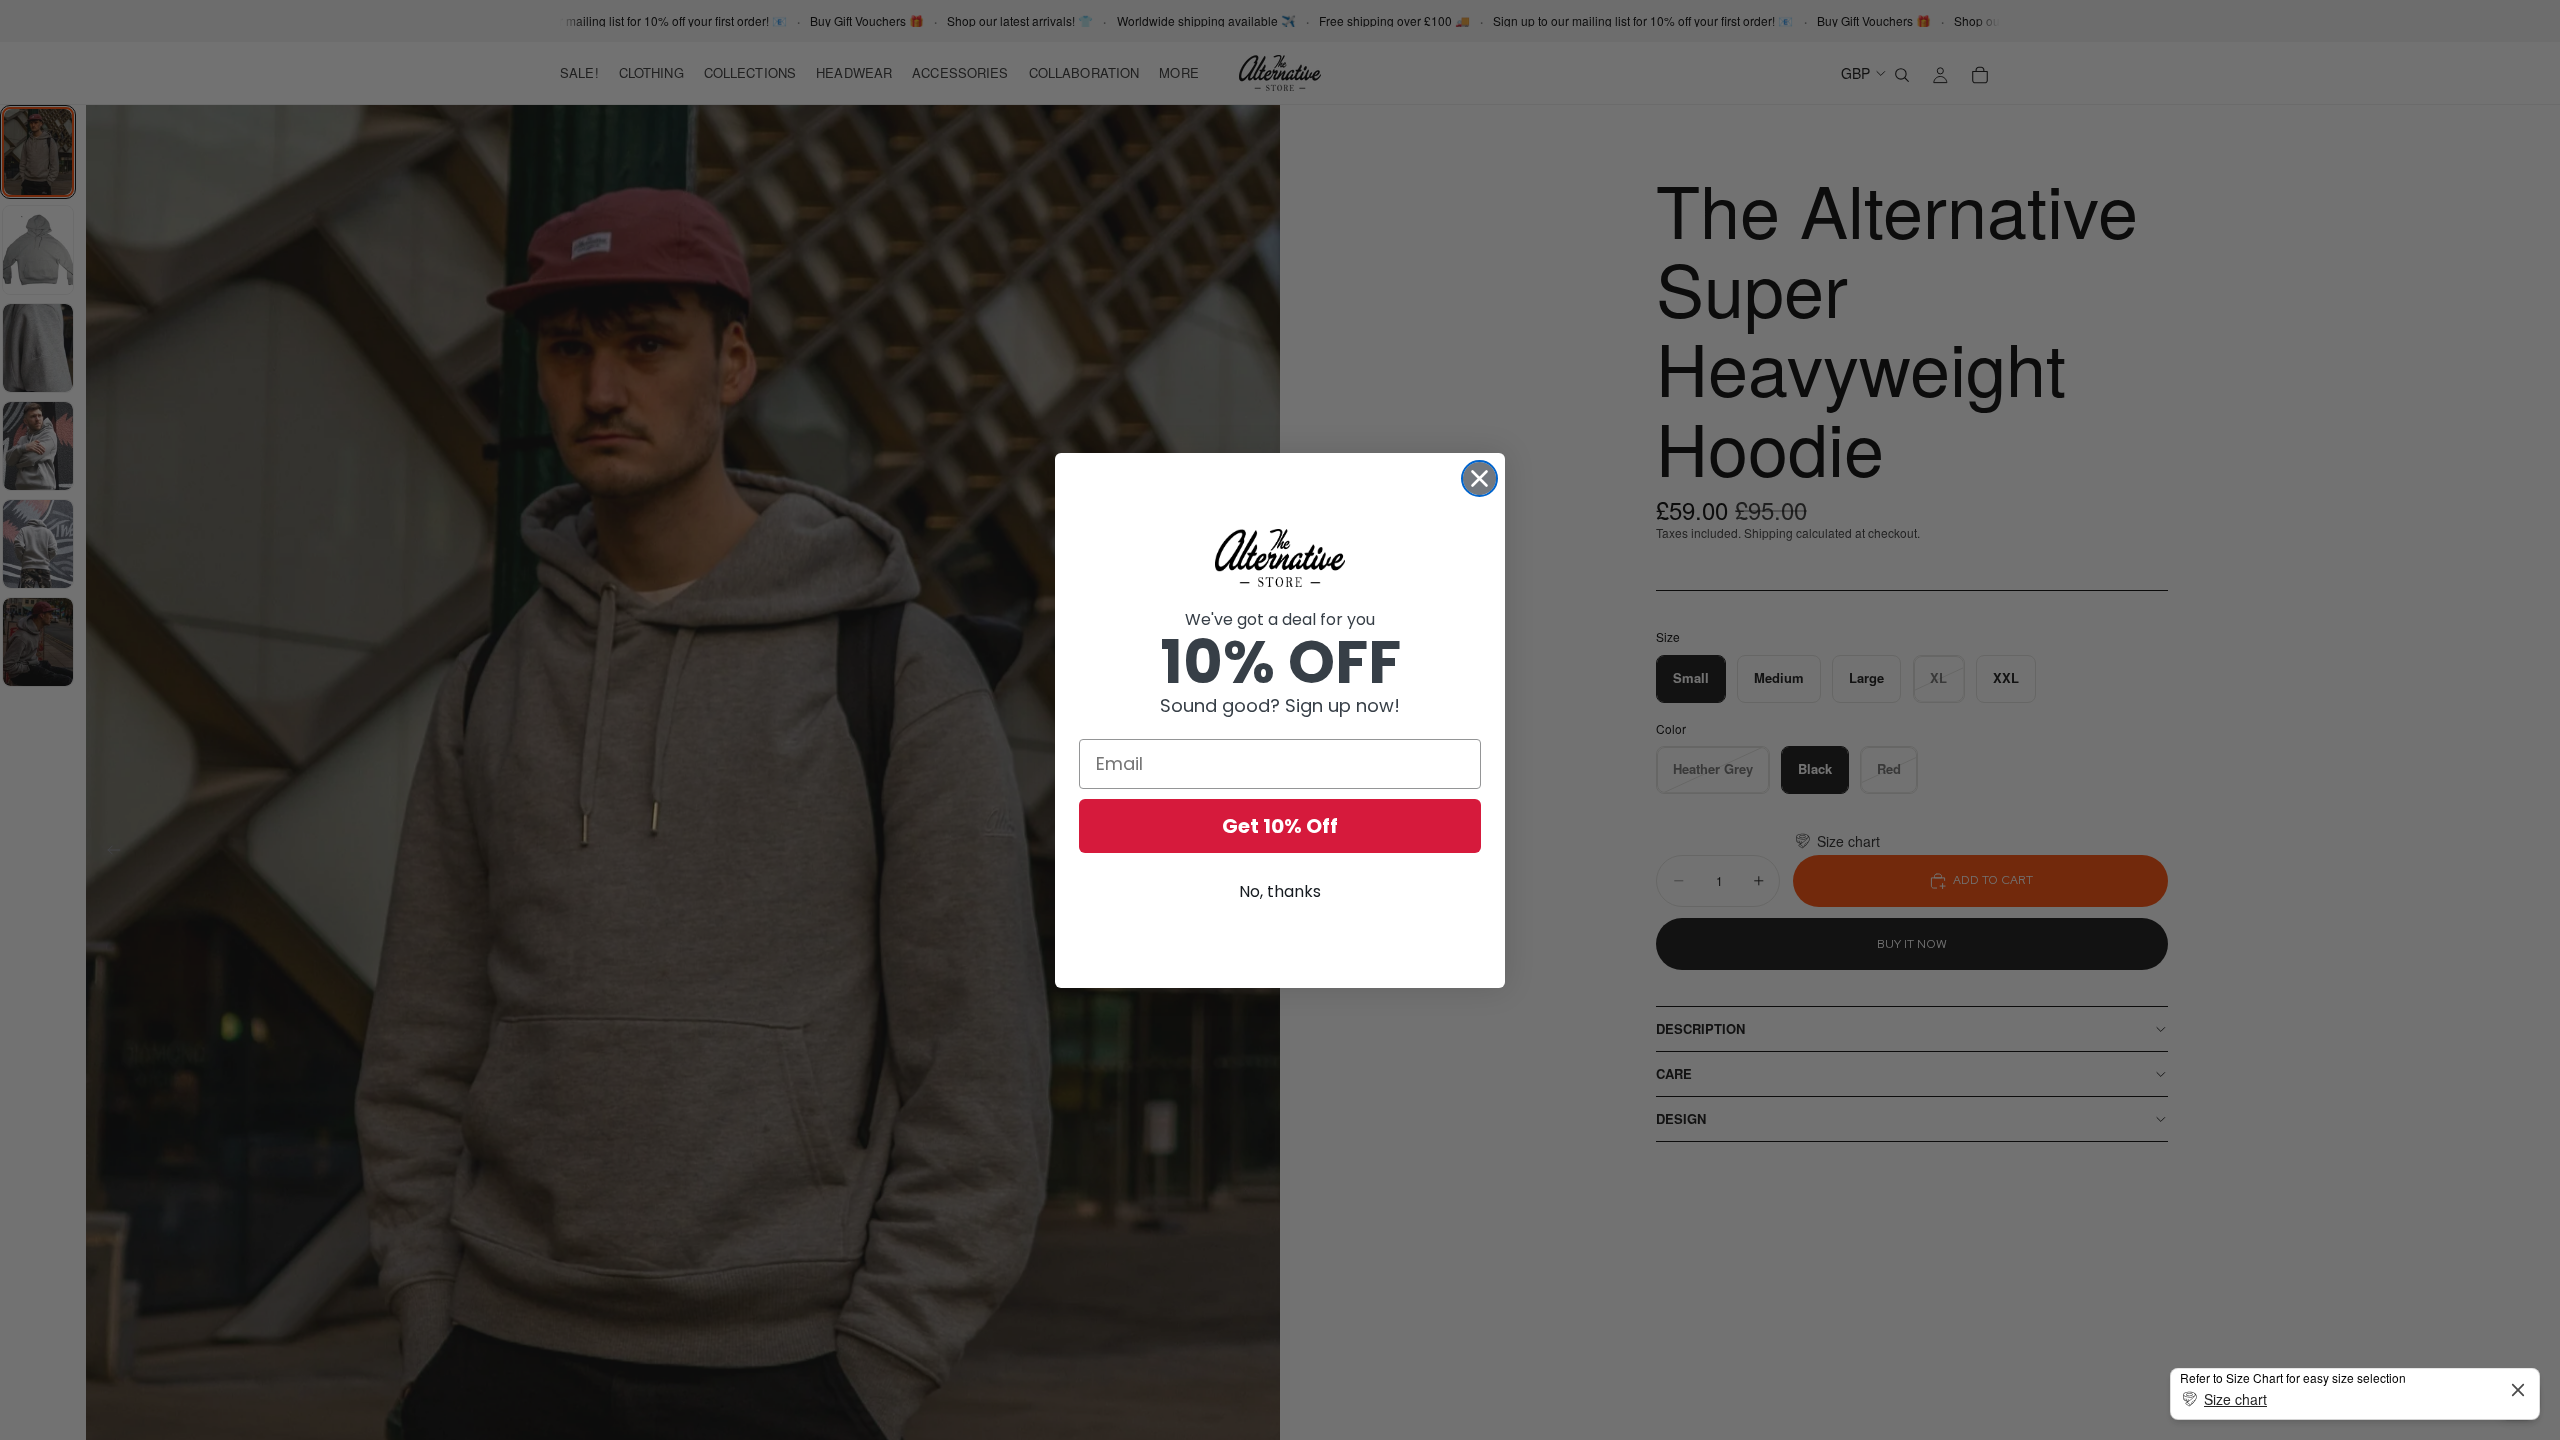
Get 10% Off (1280, 826)
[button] (2355, 1399)
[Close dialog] (1479, 478)
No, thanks (1280, 891)
